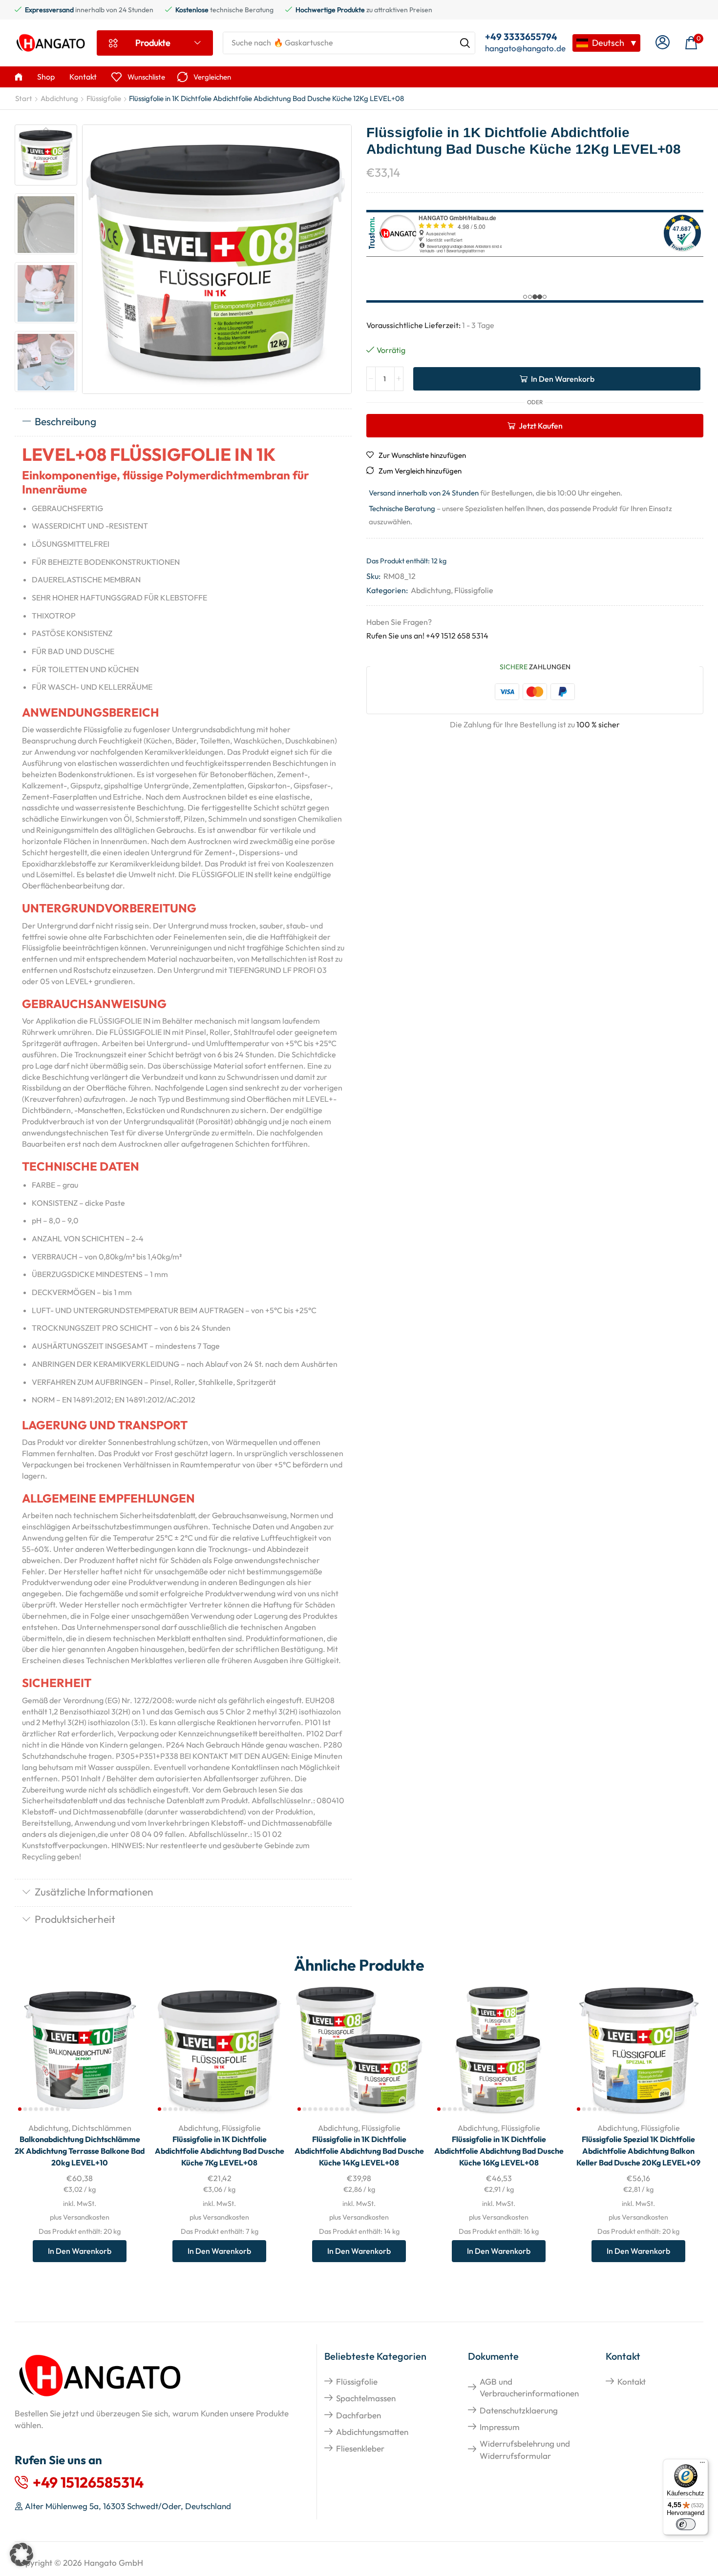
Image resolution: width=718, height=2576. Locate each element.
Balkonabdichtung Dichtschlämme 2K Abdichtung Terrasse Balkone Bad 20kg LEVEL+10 (80, 2151)
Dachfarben (359, 2415)
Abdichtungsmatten (372, 2432)
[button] (663, 43)
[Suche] (465, 43)
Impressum (500, 2427)
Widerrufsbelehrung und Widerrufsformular (525, 2449)
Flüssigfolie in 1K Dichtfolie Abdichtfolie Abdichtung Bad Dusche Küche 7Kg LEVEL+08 (220, 2151)
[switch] (686, 2524)
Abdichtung (59, 98)
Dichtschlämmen (102, 2128)
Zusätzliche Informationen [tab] (94, 1892)
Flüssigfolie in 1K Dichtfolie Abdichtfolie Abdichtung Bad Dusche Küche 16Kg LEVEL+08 (499, 2151)
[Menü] (702, 2465)
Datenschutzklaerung (519, 2410)
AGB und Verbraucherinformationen (529, 2387)
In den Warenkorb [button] (126, 2050)
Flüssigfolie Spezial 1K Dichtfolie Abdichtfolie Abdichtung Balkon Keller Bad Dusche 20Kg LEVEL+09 (638, 2151)
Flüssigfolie (104, 98)
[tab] (183, 422)
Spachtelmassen (366, 2398)
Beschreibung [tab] (65, 421)
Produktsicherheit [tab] (75, 1919)
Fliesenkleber (360, 2448)
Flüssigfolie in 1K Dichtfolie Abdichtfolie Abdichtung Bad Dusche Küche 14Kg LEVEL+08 (359, 2151)
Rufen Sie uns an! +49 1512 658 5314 (427, 636)
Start (24, 98)
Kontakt (632, 2381)
